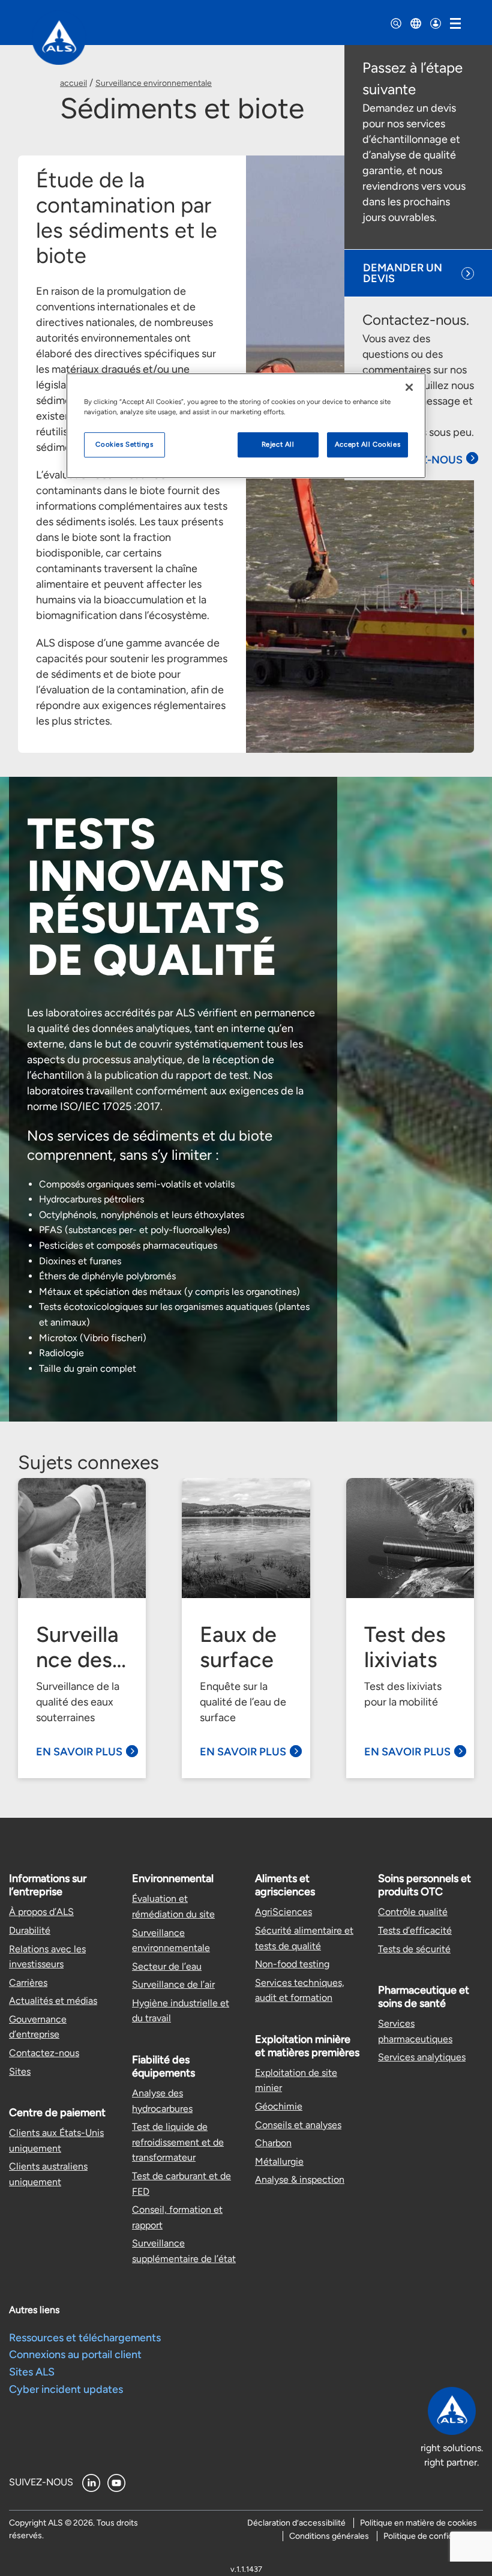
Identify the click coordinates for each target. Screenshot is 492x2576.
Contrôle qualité (413, 1912)
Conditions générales (329, 2536)
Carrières (28, 1983)
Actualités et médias (53, 2001)
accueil (73, 83)
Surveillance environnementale (154, 83)
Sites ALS (32, 2372)
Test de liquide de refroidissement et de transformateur (178, 2142)
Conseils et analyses (298, 2125)
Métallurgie (279, 2161)
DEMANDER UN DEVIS (403, 273)
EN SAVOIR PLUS (79, 1752)
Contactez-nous (44, 2053)
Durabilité (30, 1930)
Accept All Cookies (367, 444)
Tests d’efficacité (415, 1930)
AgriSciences (283, 1912)
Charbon (273, 2143)
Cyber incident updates (66, 2389)
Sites (20, 2071)
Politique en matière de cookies (418, 2523)
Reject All (278, 444)
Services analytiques (422, 2057)
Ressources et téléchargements (85, 2338)
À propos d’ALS (41, 1912)
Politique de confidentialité (433, 2536)
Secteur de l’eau (167, 1966)
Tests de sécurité (414, 1949)
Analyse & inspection (300, 2179)
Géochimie (279, 2106)
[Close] (409, 387)
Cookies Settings (124, 444)
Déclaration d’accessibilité (296, 2523)
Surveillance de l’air (173, 1984)
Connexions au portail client (75, 2354)
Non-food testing (292, 1964)
